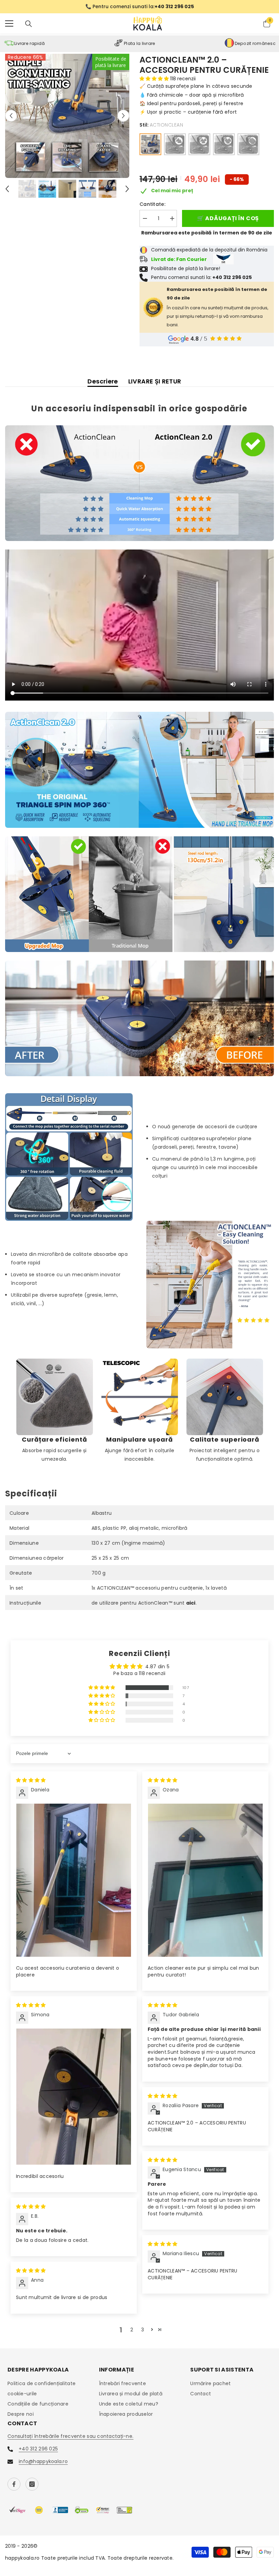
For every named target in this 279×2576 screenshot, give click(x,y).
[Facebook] (14, 2484)
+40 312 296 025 (38, 2449)
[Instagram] (32, 2484)
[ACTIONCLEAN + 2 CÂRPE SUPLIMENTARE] (175, 144)
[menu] (9, 23)
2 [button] (132, 2330)
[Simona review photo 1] (74, 2097)
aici (191, 1603)
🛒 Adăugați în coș (228, 218)
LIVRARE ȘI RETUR (155, 381)
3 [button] (143, 2330)
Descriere (103, 381)
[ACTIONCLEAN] (150, 144)
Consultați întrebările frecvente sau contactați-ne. (70, 2436)
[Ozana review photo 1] (205, 1880)
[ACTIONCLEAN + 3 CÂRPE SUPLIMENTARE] (199, 144)
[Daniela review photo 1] (74, 1880)
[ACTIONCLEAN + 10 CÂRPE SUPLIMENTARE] (248, 144)
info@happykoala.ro (43, 2461)
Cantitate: (152, 204)
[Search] (29, 24)
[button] (11, 116)
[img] (31, 1780)
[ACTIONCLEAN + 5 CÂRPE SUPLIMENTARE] (224, 144)
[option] (139, 7)
